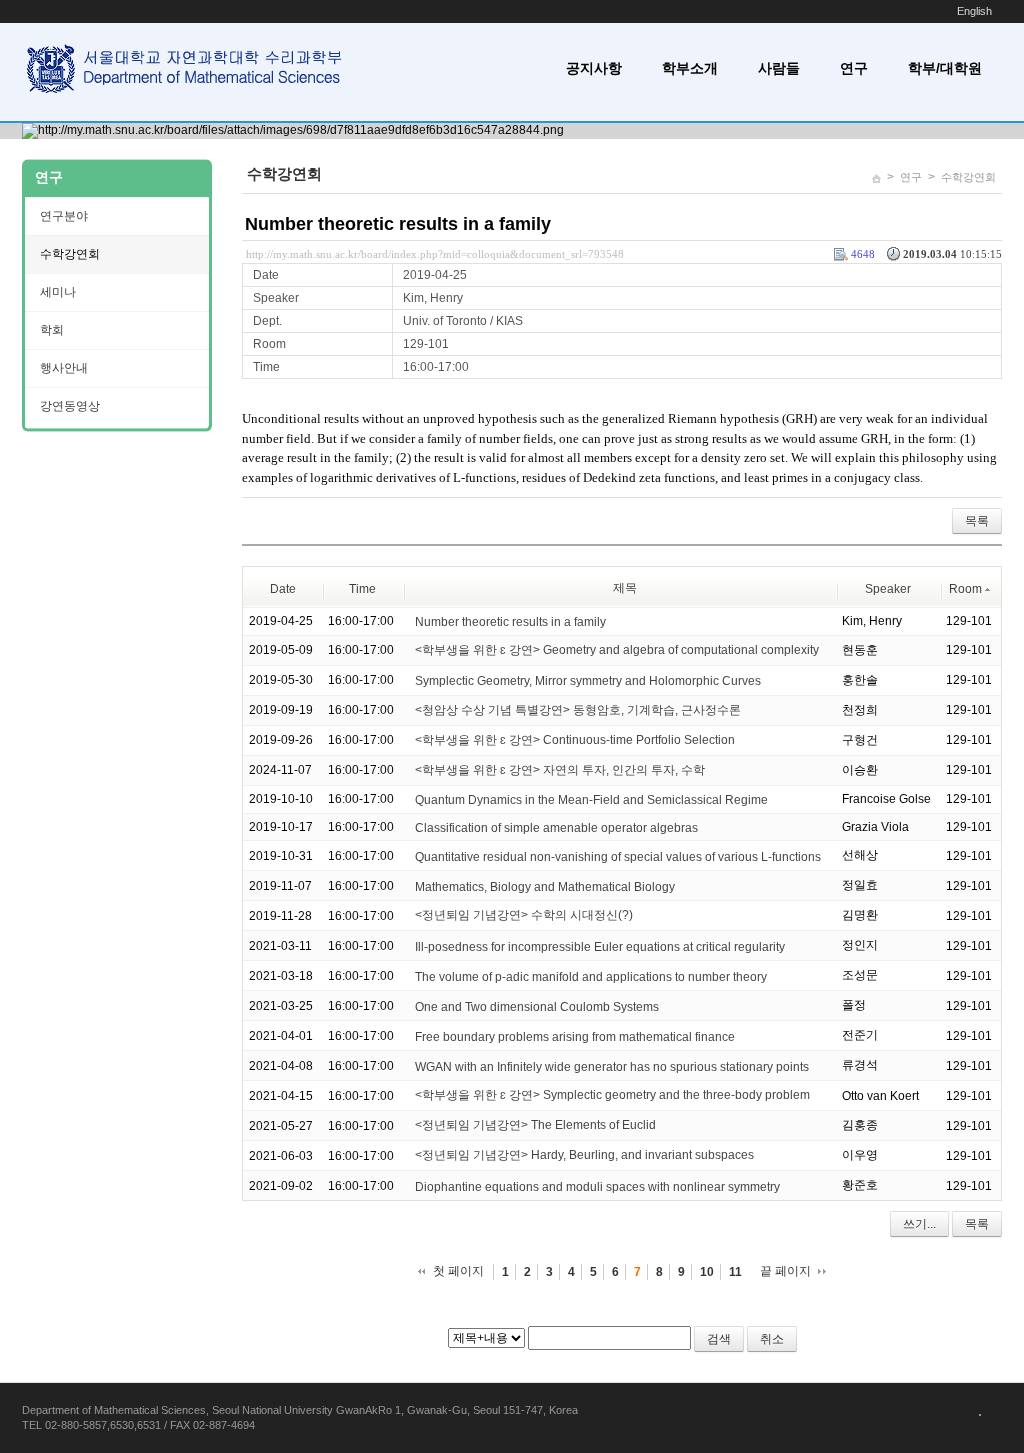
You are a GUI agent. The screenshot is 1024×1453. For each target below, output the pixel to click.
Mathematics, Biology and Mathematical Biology (545, 886)
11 (735, 1272)
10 (707, 1272)
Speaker (888, 589)
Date (283, 589)
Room (965, 589)
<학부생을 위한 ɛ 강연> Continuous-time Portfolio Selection (575, 740)
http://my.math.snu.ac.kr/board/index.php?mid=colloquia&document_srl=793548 (435, 254)
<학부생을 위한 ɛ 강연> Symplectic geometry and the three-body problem (612, 1095)
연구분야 (64, 216)
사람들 (779, 68)
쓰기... (919, 1224)
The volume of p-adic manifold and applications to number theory (591, 976)
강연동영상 (70, 406)
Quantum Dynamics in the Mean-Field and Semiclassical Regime (591, 800)
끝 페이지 (785, 1271)
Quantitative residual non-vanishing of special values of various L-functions (618, 856)
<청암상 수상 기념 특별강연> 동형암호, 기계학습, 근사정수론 (578, 710)
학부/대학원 (945, 68)
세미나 (58, 292)
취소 (772, 1339)
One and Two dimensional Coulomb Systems (537, 1006)
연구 (854, 68)
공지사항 (594, 68)
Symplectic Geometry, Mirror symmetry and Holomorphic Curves (588, 681)
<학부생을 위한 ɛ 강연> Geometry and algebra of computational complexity (617, 650)
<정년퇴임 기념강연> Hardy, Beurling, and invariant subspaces (584, 1155)
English (974, 11)
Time (362, 589)
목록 (977, 521)
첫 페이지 (458, 1271)
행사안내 (64, 368)
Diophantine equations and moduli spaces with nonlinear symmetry (597, 1186)
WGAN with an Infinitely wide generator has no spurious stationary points (612, 1066)
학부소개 (690, 68)
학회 (52, 330)
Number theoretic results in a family (398, 224)
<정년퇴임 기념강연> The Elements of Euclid (535, 1125)
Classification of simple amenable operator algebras (556, 827)
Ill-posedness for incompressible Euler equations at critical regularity (600, 946)
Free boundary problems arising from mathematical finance (575, 1036)
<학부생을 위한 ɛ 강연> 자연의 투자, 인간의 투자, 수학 (560, 770)
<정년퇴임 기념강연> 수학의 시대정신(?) (524, 915)
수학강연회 (968, 177)
